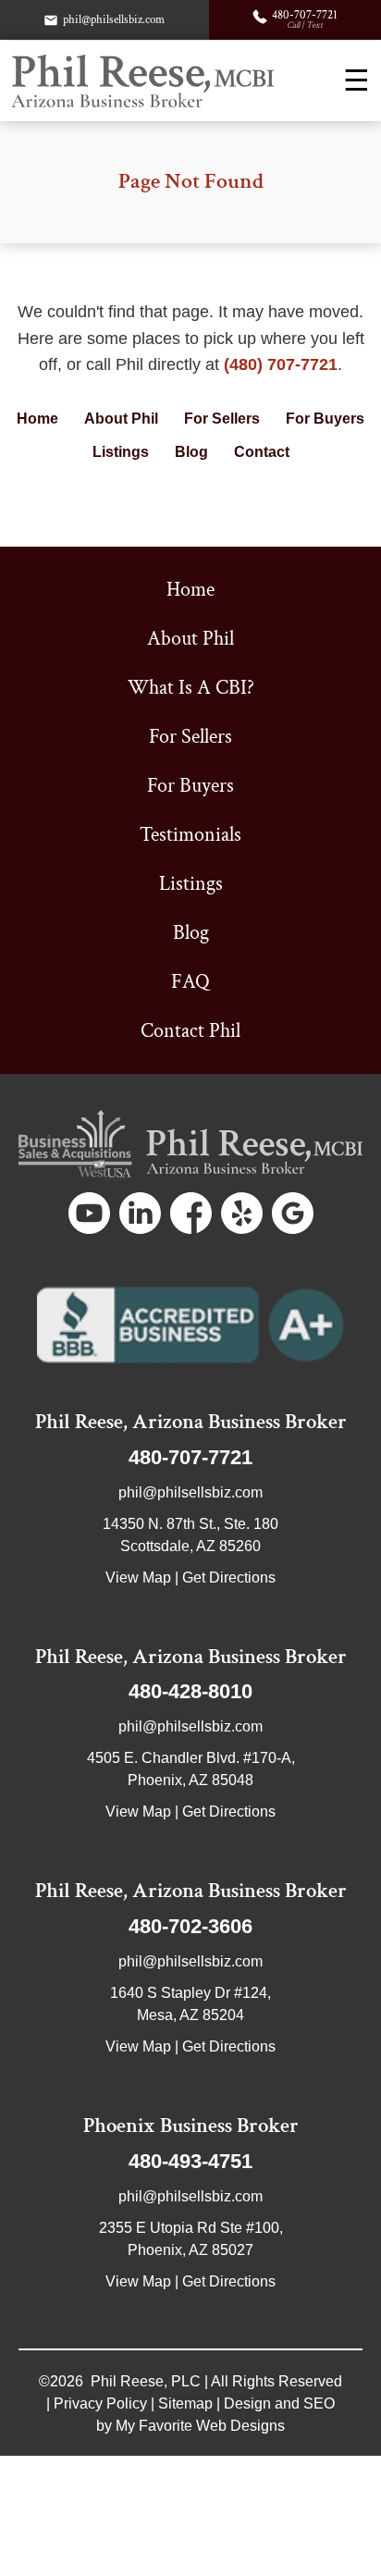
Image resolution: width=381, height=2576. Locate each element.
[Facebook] (191, 1213)
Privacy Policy (100, 2403)
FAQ (190, 982)
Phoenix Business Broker (191, 2126)
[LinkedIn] (140, 1213)
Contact (262, 452)
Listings (121, 452)
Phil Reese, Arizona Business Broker (191, 1422)
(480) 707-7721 (281, 364)
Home (37, 419)
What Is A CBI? (191, 688)
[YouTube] (89, 1213)
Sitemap (185, 2403)
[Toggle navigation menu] (356, 80)
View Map (138, 1578)
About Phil (121, 419)
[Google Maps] (293, 1213)
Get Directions (229, 1578)
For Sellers (222, 419)
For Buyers (325, 419)
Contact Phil (190, 1031)
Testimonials (190, 835)
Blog (191, 452)
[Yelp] (242, 1213)
